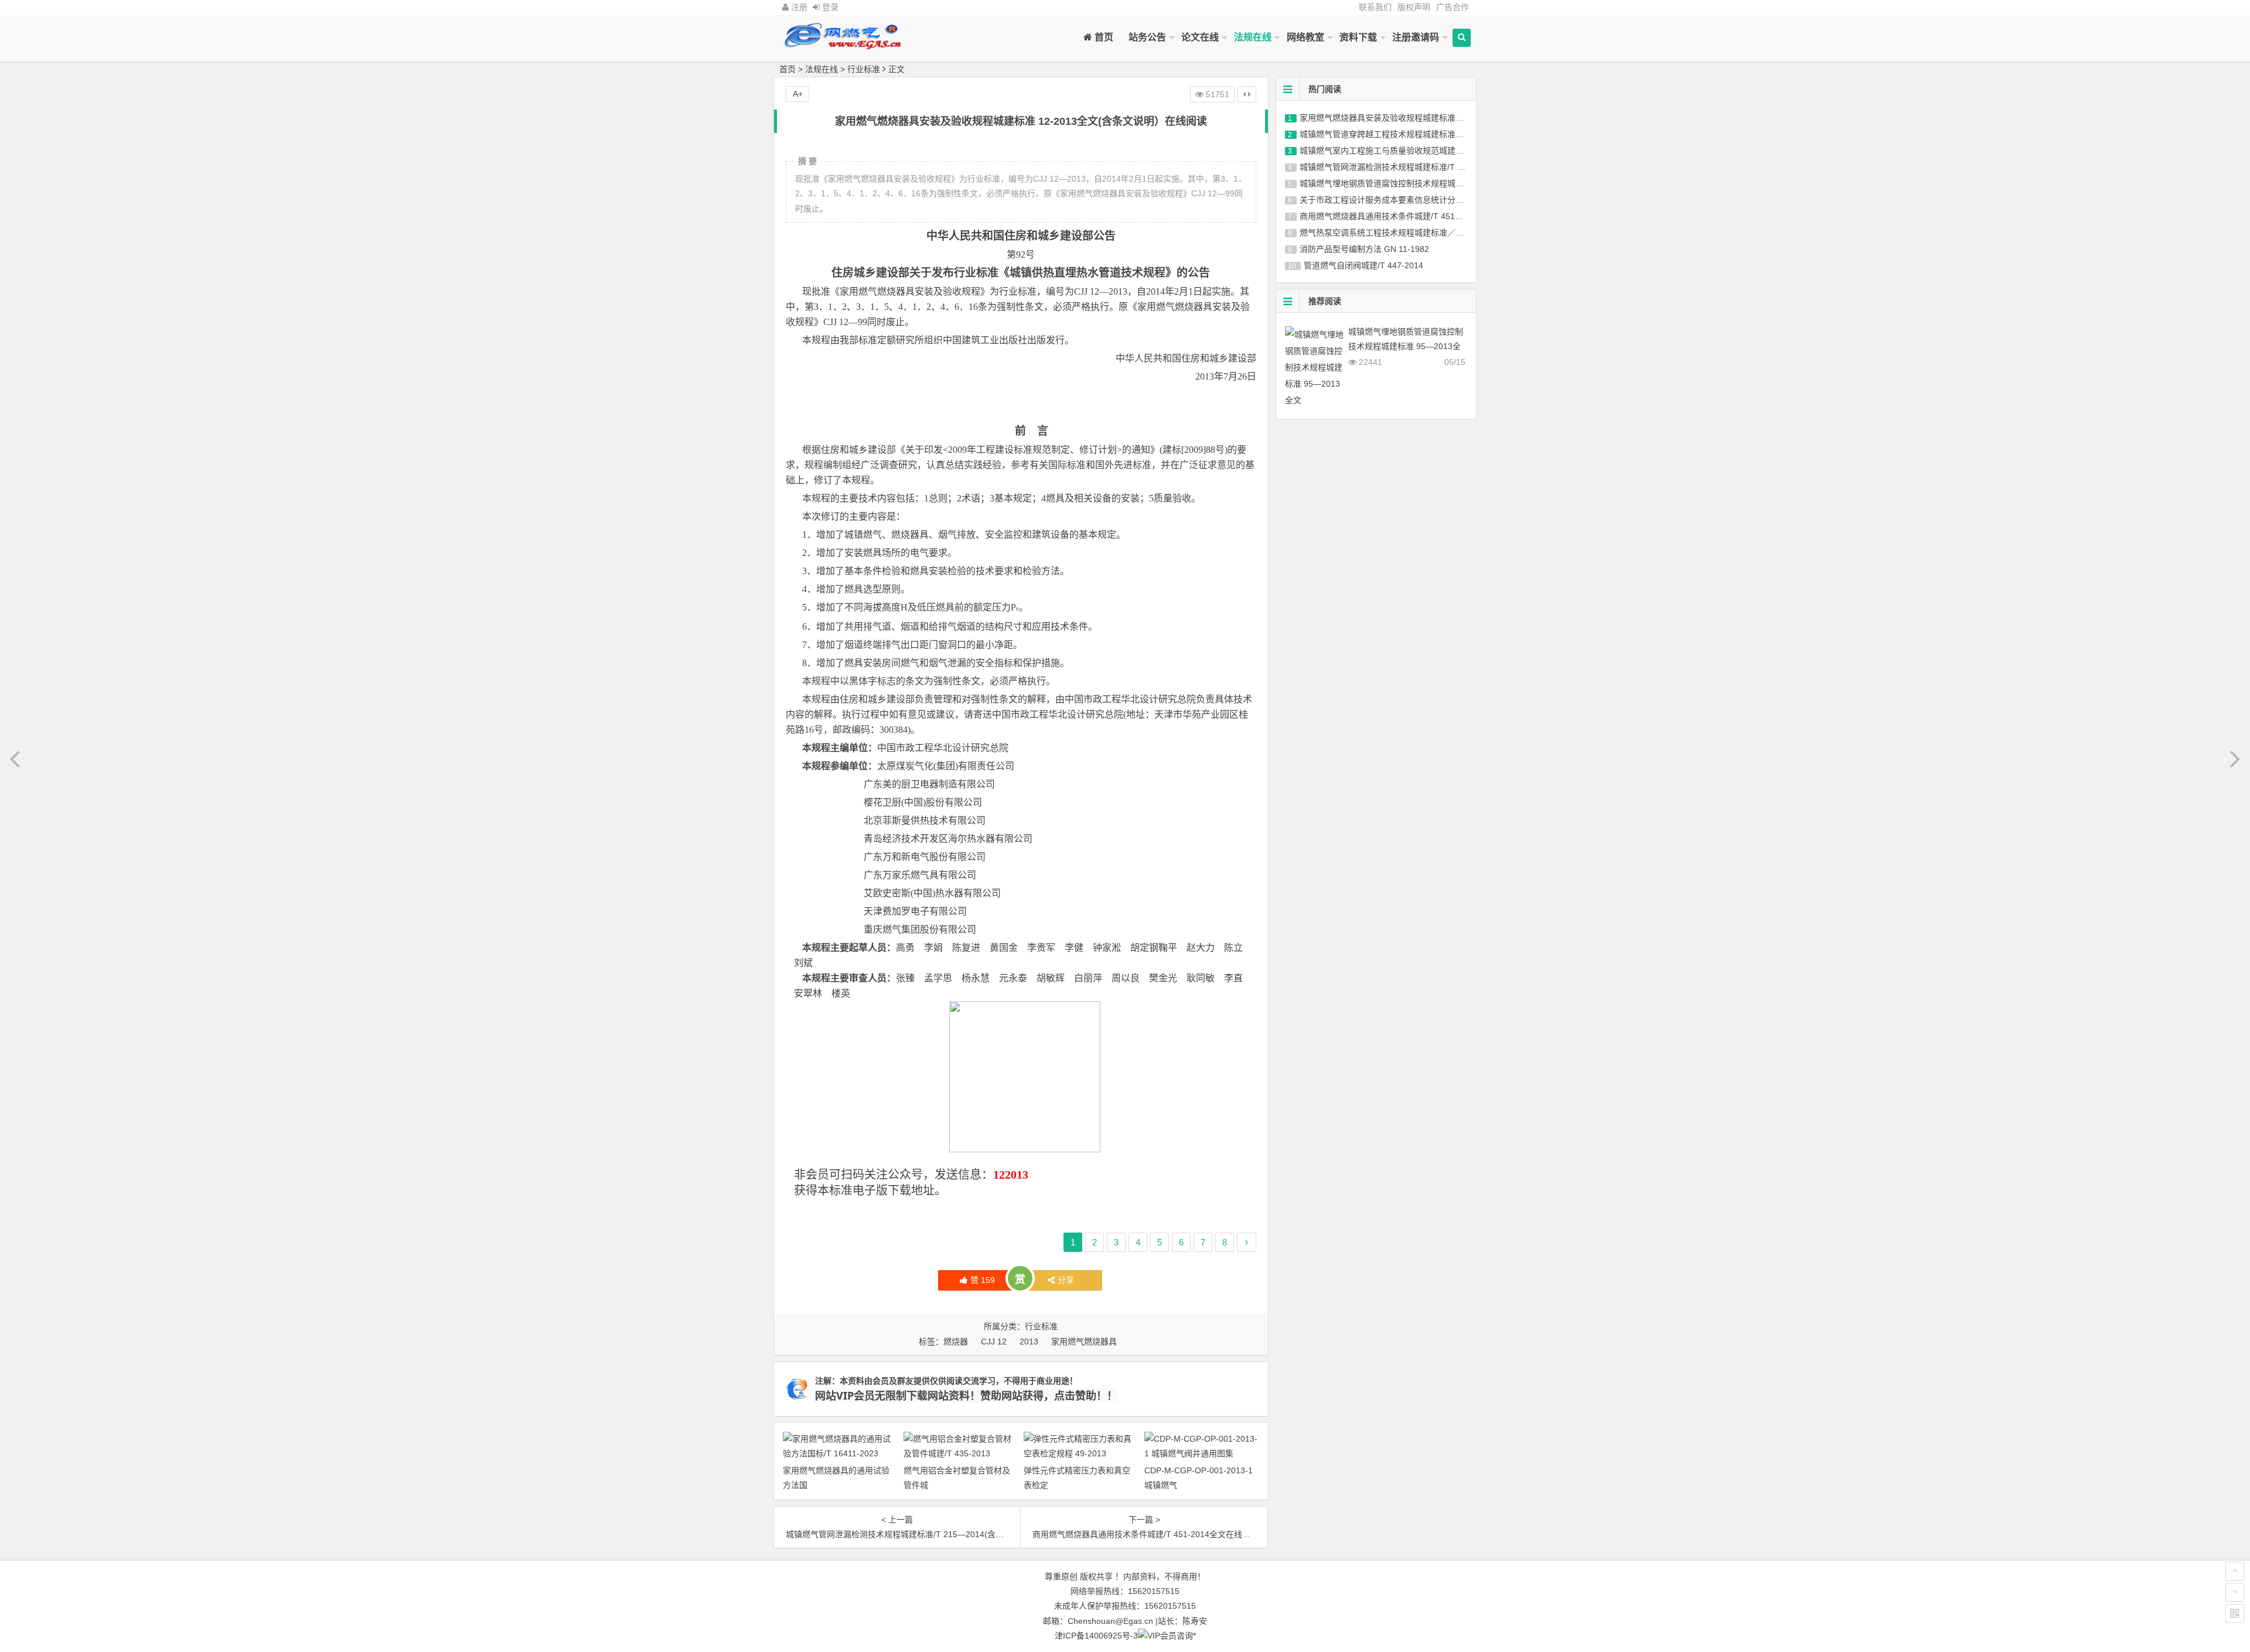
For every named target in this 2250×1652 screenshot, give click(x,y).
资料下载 (1358, 37)
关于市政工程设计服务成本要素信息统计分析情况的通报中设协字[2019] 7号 (1438, 200)
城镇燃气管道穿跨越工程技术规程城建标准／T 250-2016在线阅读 (1420, 134)
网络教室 (1305, 37)
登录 (829, 7)
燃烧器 (956, 1342)
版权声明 (1414, 7)
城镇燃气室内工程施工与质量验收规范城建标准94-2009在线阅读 (1418, 151)
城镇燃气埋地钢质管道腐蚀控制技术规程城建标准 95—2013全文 (1417, 183)
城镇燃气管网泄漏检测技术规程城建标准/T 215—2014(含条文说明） (1425, 167)
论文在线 (1200, 37)
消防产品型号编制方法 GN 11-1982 (1364, 249)
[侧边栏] (1247, 94)
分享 (1066, 1280)
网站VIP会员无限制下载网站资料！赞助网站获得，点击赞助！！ (966, 1395)
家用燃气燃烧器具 (1084, 1342)
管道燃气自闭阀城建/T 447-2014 (1363, 265)
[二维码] (2235, 1613)
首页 (1103, 37)
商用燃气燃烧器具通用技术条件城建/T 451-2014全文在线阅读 (1413, 216)
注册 (798, 7)
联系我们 (1375, 7)
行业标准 (864, 69)
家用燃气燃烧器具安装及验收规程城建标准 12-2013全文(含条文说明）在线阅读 (1445, 118)
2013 (1029, 1342)
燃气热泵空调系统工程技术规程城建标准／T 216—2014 (1402, 233)
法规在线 (1253, 37)
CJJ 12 (994, 1342)
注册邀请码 (1416, 37)
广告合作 (1453, 7)
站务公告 (1147, 37)
